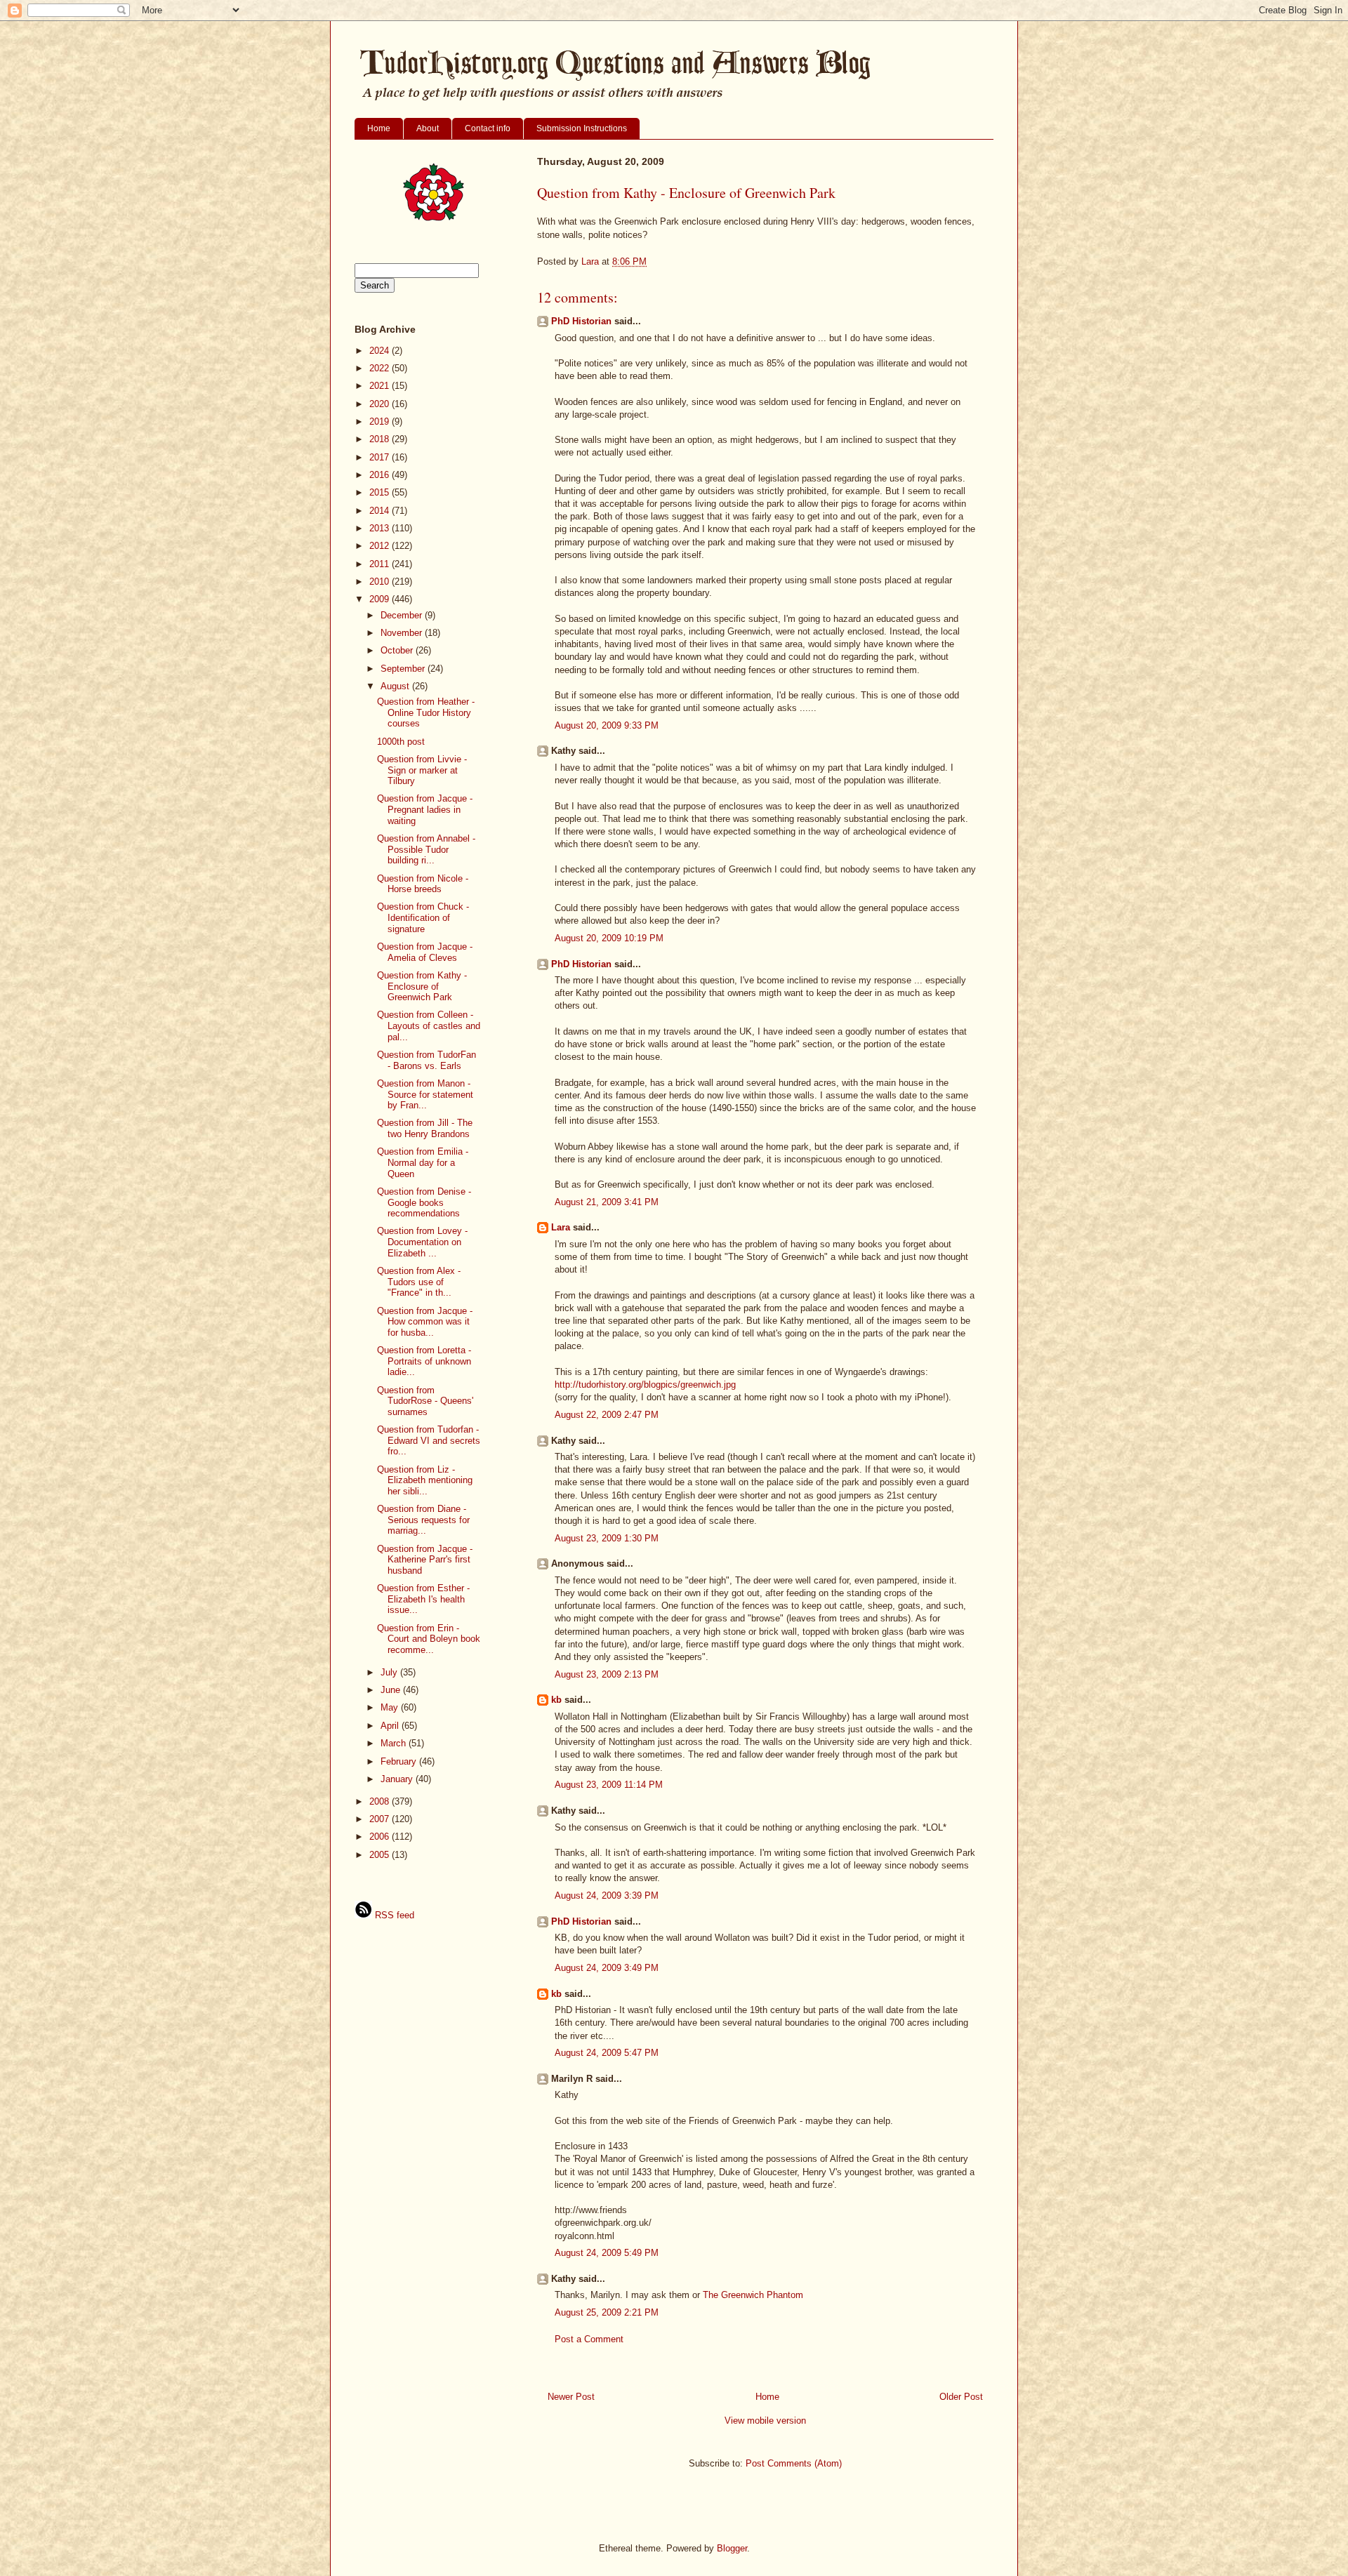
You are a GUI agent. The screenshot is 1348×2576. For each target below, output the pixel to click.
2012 (381, 546)
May (391, 1707)
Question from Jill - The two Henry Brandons (425, 1128)
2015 (381, 492)
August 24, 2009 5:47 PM (607, 2053)
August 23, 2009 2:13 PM (607, 1674)
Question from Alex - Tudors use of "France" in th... (419, 1282)
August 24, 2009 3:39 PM (607, 1896)
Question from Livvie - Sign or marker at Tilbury (422, 770)
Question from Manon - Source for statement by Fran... (425, 1094)
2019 (381, 421)
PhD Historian (581, 321)
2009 (381, 599)
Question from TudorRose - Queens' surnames (425, 1401)
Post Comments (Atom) (794, 2463)
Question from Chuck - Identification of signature (423, 917)
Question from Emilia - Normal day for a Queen (423, 1162)
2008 (381, 1801)
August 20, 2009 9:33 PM (607, 725)
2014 (381, 511)
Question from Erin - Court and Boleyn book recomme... (429, 1639)
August (396, 686)
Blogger (732, 2548)
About (428, 128)
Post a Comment (589, 2339)
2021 (381, 386)
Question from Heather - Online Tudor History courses (426, 712)
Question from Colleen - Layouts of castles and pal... (429, 1025)
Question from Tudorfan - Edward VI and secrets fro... (429, 1440)
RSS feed (393, 1915)
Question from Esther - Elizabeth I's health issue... (423, 1599)
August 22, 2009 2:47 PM (607, 1415)
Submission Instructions (582, 128)
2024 (381, 351)
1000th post (401, 742)
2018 (381, 439)
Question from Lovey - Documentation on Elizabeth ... (422, 1242)
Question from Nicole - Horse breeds (423, 884)
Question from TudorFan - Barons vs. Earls (427, 1060)
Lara (561, 1227)
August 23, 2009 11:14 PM (609, 1785)
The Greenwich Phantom (753, 2295)
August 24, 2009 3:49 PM (607, 1968)
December (403, 615)
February (400, 1761)
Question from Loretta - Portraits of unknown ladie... (424, 1361)
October (398, 650)
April (391, 1726)
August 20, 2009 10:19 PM (609, 938)
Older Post (961, 2397)
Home (379, 128)
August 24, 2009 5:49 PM (607, 2253)
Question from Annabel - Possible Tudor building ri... (426, 849)
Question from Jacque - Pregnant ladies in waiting (425, 809)
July (390, 1672)
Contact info (488, 128)
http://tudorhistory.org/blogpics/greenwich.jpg (645, 1385)
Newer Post (571, 2397)
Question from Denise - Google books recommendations (424, 1202)
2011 (381, 564)
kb (556, 1700)
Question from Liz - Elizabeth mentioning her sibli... (425, 1480)
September (404, 669)
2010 (381, 582)
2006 (381, 1837)
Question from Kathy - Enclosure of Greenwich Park (422, 986)
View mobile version (765, 2421)
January (398, 1779)
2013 (381, 528)
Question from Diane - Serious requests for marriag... (423, 1520)
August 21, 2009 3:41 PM (607, 1202)
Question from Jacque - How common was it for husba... (425, 1322)
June (392, 1690)
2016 (381, 475)
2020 (381, 404)
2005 (381, 1855)
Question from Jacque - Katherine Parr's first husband (425, 1560)
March (395, 1743)
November (403, 633)
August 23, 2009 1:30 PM (607, 1538)
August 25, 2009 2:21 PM (607, 2312)
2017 (381, 457)
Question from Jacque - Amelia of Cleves (425, 952)
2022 (381, 368)
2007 (381, 1819)
